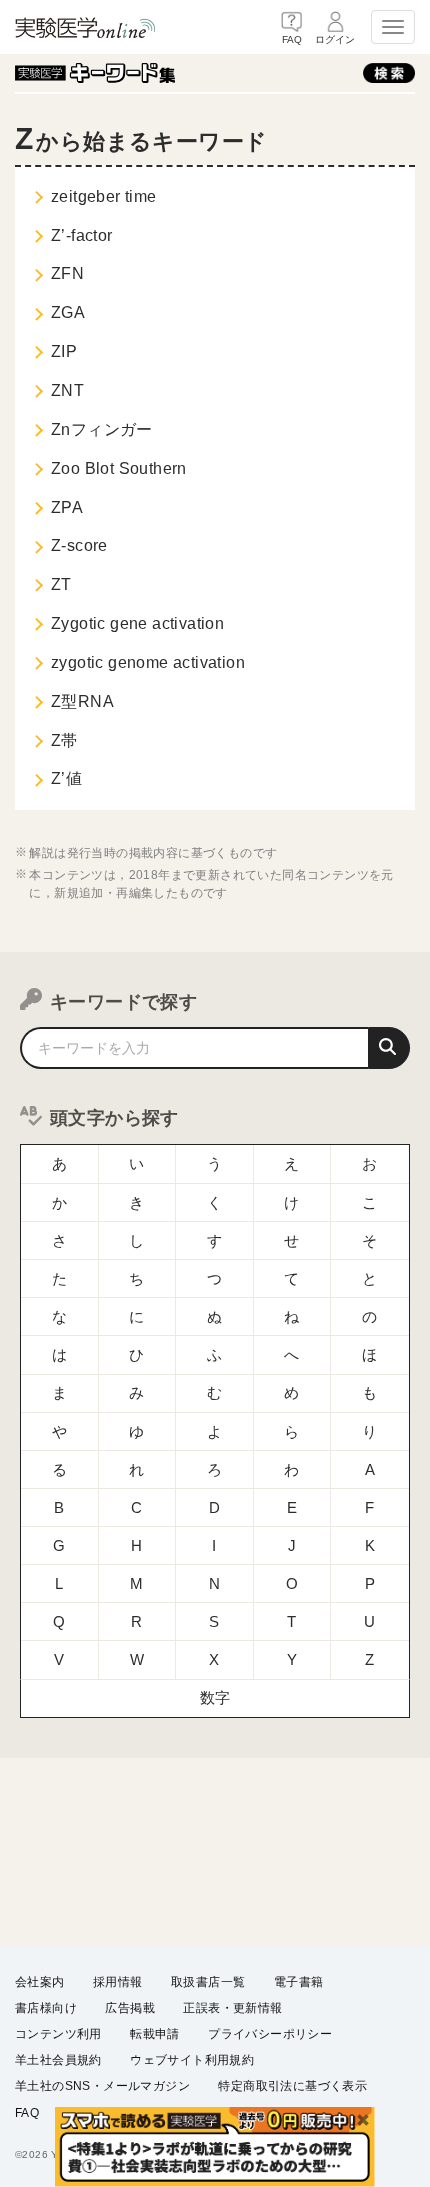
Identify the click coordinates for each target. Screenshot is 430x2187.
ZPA (67, 507)
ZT (61, 584)
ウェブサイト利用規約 (192, 2060)
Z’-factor (82, 235)
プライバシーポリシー (270, 2034)
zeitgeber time (104, 196)
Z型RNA (82, 701)
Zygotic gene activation (137, 623)
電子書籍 (299, 1982)
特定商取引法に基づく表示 (292, 2086)
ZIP (64, 351)
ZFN (67, 273)
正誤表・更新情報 (232, 2008)
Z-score (79, 545)
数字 (215, 1697)
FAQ (27, 2113)
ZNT (67, 390)
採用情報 (118, 1982)
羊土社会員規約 (58, 2060)
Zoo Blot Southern (119, 468)
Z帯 (64, 740)
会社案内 (40, 1982)
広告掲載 (130, 2008)
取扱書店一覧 (208, 1982)
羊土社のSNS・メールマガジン (102, 2086)
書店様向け (46, 2008)
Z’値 (66, 778)
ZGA (68, 312)
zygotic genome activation (148, 662)
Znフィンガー (102, 429)
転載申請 (155, 2034)
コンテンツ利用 (58, 2034)
